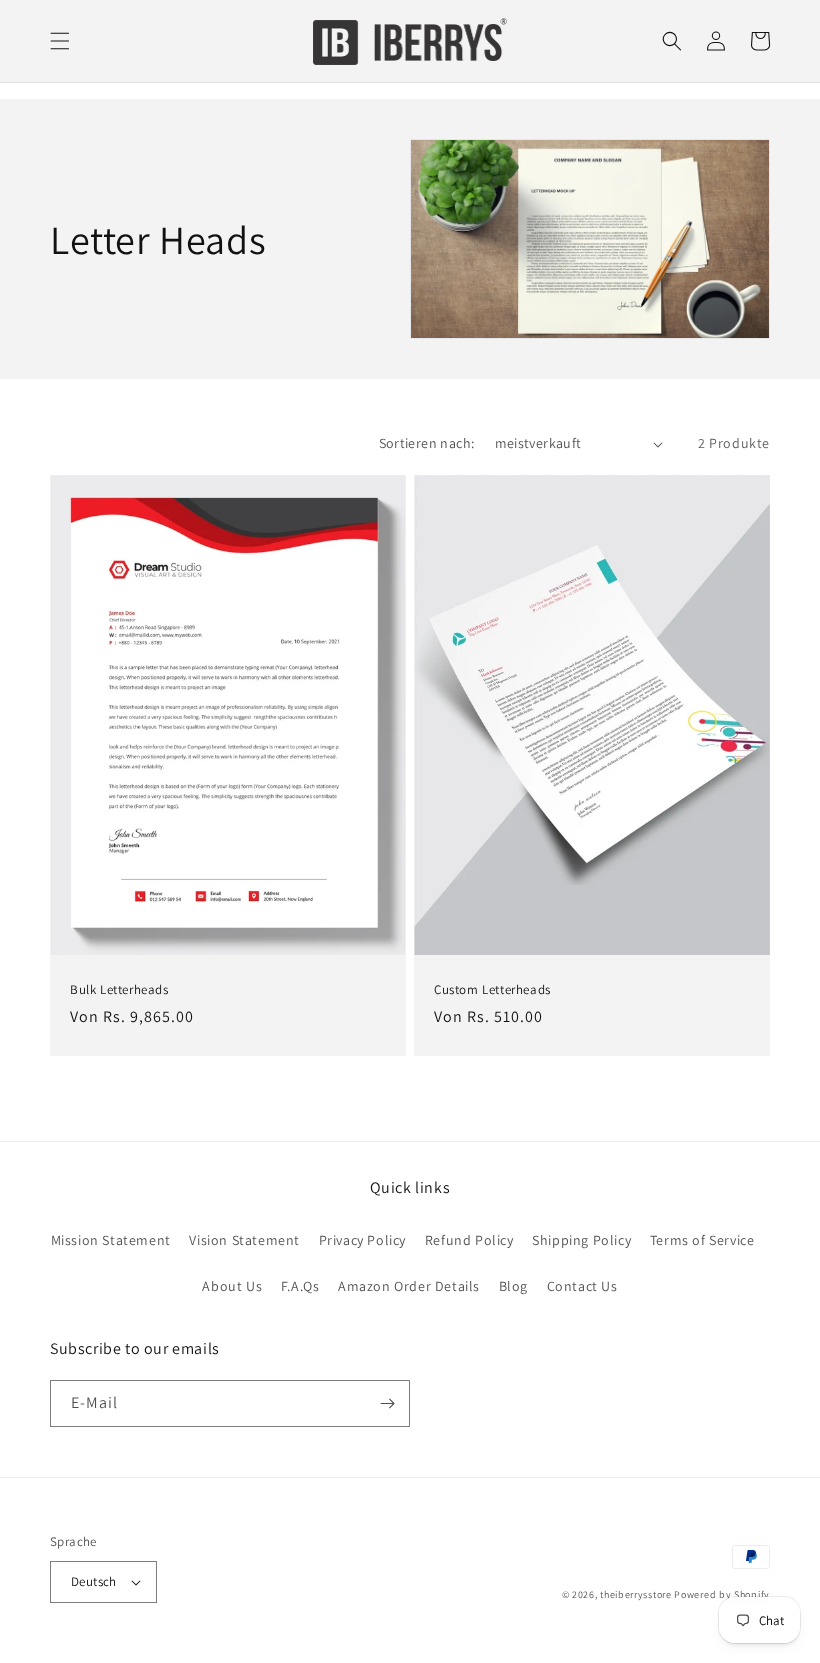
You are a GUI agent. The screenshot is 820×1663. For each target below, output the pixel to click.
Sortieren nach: (427, 443)
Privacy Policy (362, 1240)
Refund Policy (469, 1240)
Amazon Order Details (409, 1286)
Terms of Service (702, 1240)
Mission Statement (111, 1240)
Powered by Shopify (722, 1594)
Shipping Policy (581, 1240)
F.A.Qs (300, 1286)
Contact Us (582, 1286)
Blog (513, 1286)
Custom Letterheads (492, 990)
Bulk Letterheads (119, 990)
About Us (232, 1286)
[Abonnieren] (387, 1403)
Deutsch (94, 1581)
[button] (60, 41)
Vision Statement (244, 1240)
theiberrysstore (636, 1594)
